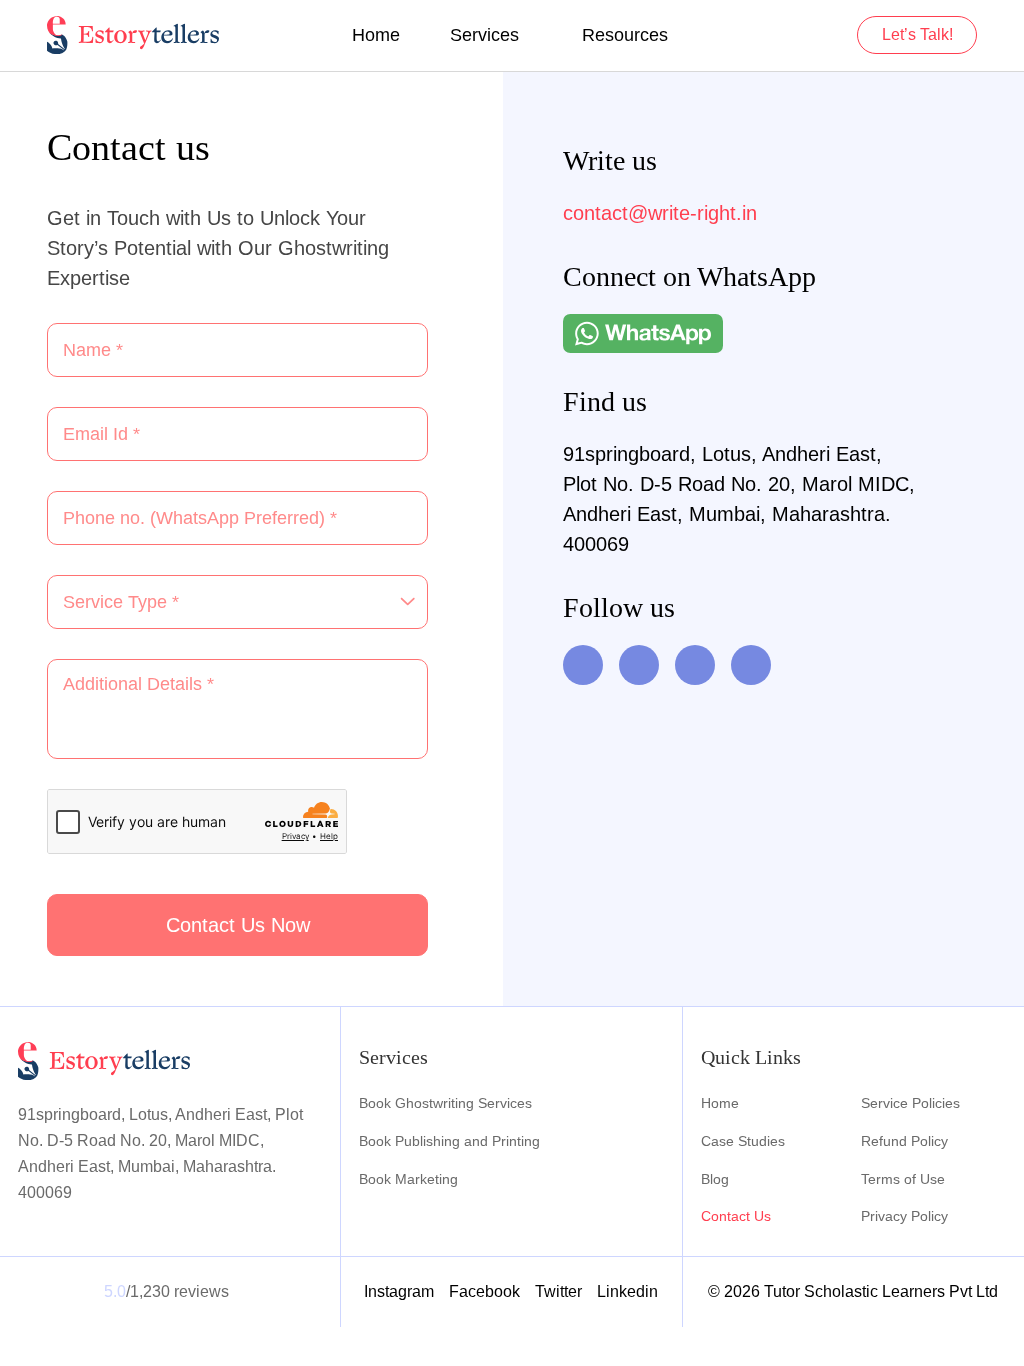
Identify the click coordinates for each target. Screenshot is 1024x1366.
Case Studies (743, 1141)
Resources (625, 35)
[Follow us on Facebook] (639, 665)
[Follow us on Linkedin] (695, 665)
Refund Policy (904, 1141)
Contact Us (736, 1216)
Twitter (558, 1291)
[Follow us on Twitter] (583, 665)
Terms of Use (903, 1179)
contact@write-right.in (660, 213)
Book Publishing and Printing (449, 1141)
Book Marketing (408, 1179)
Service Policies (910, 1103)
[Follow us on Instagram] (751, 665)
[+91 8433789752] (643, 333)
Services (484, 35)
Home (376, 35)
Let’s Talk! (917, 34)
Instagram (399, 1291)
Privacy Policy (904, 1216)
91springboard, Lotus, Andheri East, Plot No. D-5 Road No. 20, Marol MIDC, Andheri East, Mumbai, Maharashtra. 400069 (739, 499)
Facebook (484, 1291)
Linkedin (627, 1291)
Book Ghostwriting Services (445, 1103)
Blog (715, 1179)
